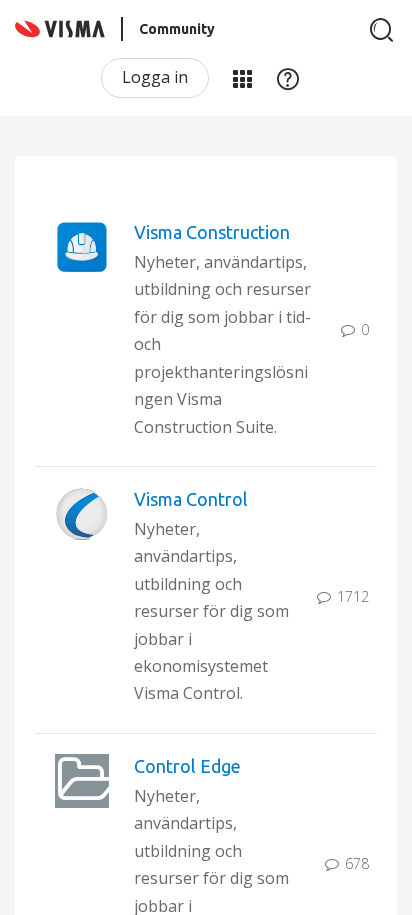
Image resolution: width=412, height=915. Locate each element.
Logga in (155, 77)
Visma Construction (212, 232)
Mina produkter (242, 78)
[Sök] (382, 30)
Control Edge (187, 766)
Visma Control (191, 499)
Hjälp (288, 78)
